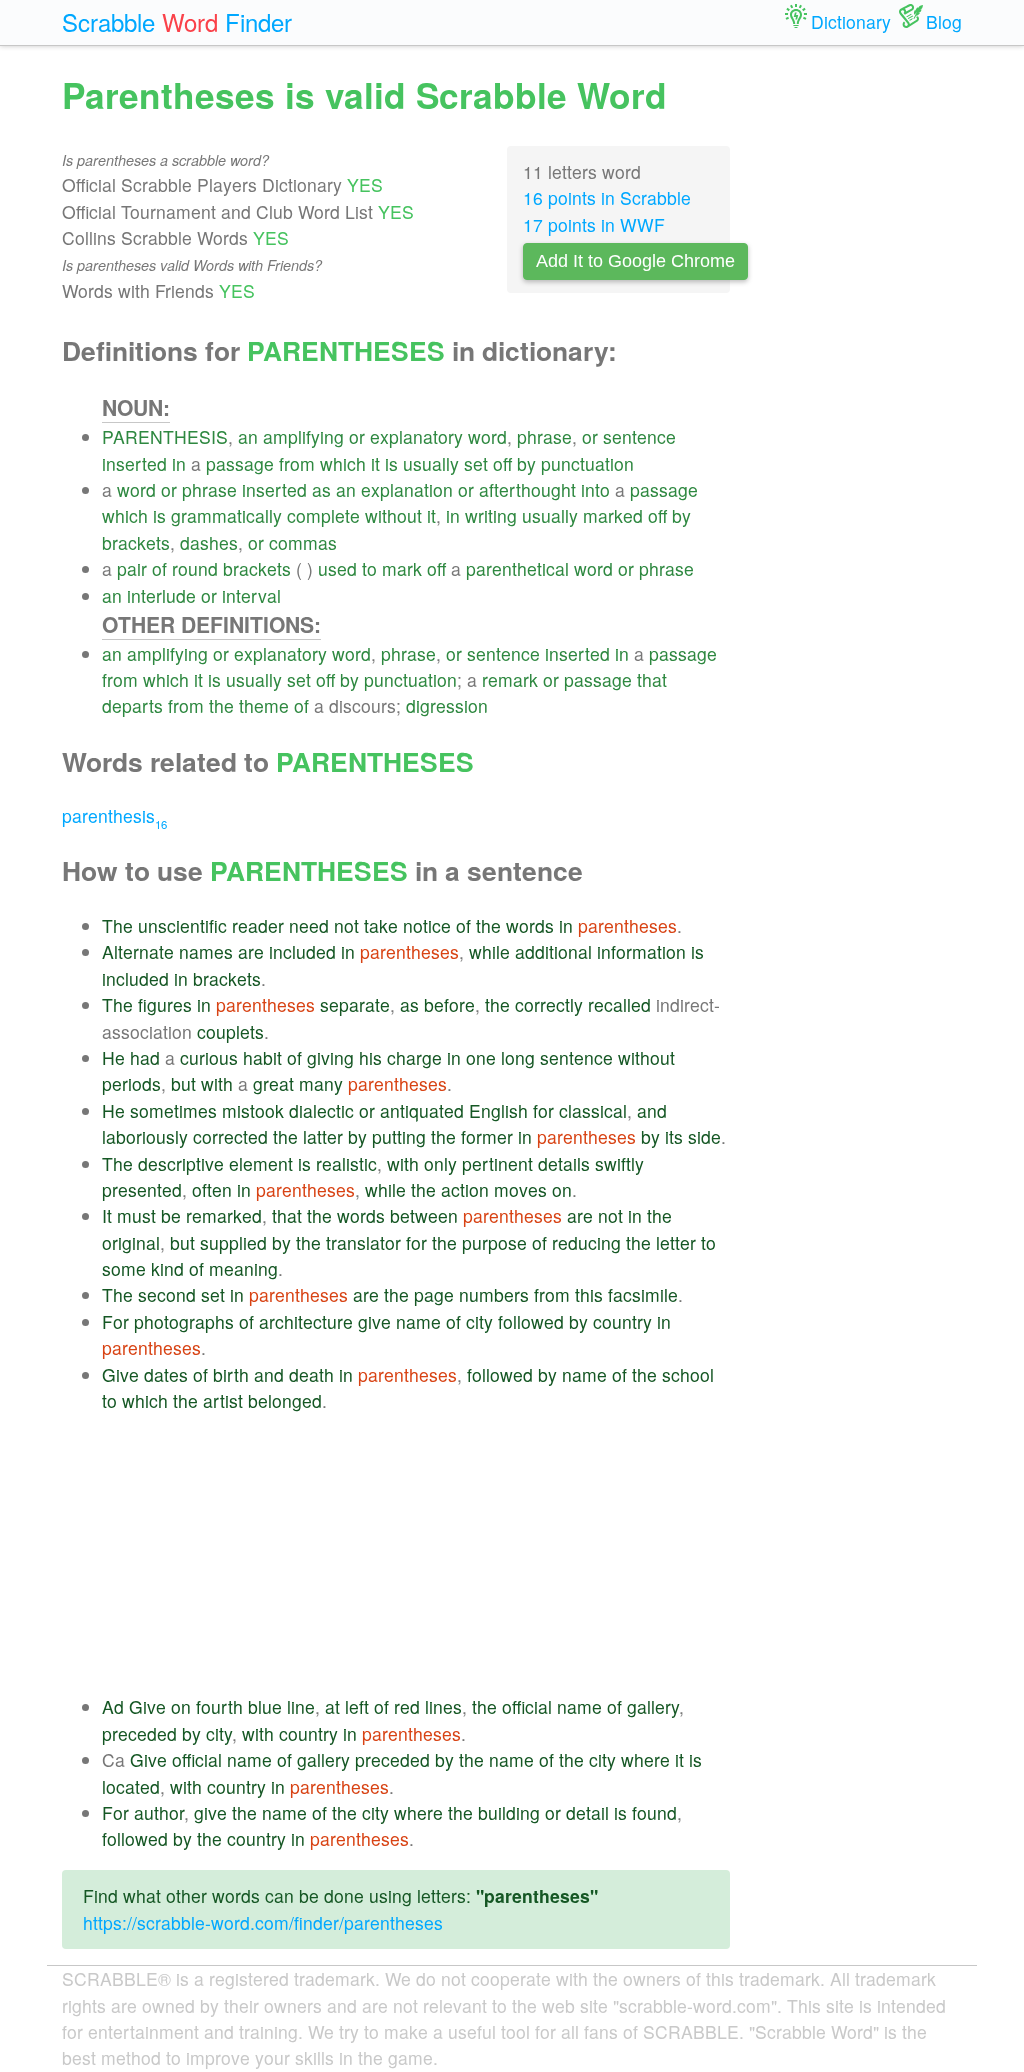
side (704, 1136)
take (381, 925)
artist (223, 1400)
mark (402, 568)
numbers (494, 1294)
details (564, 1163)
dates (166, 1374)
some (124, 1268)
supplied (233, 1242)
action (465, 1189)
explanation (407, 489)
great (273, 1083)
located (131, 1786)
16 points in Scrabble (607, 197)
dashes (209, 542)
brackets (136, 542)
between (424, 1215)
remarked (224, 1215)
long (518, 1057)
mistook (253, 1110)
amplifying (303, 436)
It (107, 1215)
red (407, 1706)
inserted (134, 463)
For (115, 1321)
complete (323, 515)
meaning (243, 1268)
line (301, 1706)
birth (231, 1374)
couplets (230, 1031)
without (393, 515)
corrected (230, 1136)
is (391, 463)
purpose (494, 1242)
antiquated (422, 1110)
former (487, 1136)
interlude (161, 595)
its (674, 1136)
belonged (285, 1400)
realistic (346, 1163)
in (179, 463)
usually (431, 463)
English (498, 1110)
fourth (219, 1706)
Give (120, 1374)
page (434, 1294)
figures (165, 1004)
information (641, 951)
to (369, 568)
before (449, 1004)
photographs (184, 1321)
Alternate (138, 951)
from (297, 463)
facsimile (643, 1294)
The (117, 925)
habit (262, 1057)
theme (264, 705)
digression (447, 705)
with (217, 1083)
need (309, 925)
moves (520, 1189)
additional (553, 951)
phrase (544, 436)
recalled (619, 1004)
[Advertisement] (416, 1554)
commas (303, 542)
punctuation (587, 463)
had (145, 1057)
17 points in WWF (594, 224)
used (337, 568)
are (251, 951)
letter (676, 1242)
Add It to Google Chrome (635, 261)
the (221, 705)
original (131, 1242)
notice (427, 925)
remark (510, 679)
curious (209, 1057)
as (321, 489)
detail (587, 1812)
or (357, 436)
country (622, 1321)
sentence (639, 436)
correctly (549, 1004)
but (183, 1083)
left (357, 1706)
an (248, 436)
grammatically (226, 515)
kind (167, 1268)
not (346, 925)
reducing (586, 1242)
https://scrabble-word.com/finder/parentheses (263, 1922)
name (418, 1321)
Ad (113, 1706)
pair (132, 568)
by (526, 463)
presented (142, 1189)
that (652, 679)
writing (491, 515)
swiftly (619, 1163)
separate (355, 1004)
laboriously (145, 1136)
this (589, 1294)
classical (593, 1110)
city (479, 1321)
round (195, 568)
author (159, 1812)
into (595, 489)
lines (443, 1706)
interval (251, 595)
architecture (306, 1321)
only (440, 1163)
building (509, 1812)
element (261, 1163)
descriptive (181, 1163)
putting (399, 1136)
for (543, 1110)
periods (131, 1083)
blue (265, 1706)
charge (414, 1057)
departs (132, 705)
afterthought (527, 489)
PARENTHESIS (165, 436)
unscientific (182, 925)
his (370, 1057)
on (562, 1189)
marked (613, 515)
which (343, 463)
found (654, 1812)
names (206, 951)
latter (323, 1136)
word (487, 436)
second (167, 1294)
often (212, 1189)
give (374, 1321)
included (302, 951)
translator (363, 1242)
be (171, 1215)
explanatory (416, 436)
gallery (653, 1706)
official (527, 1706)
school (688, 1374)
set (476, 463)
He (113, 1057)
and (652, 1110)
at (332, 1706)
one (481, 1057)
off (502, 463)
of (159, 568)
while (489, 951)
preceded (139, 1733)
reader (258, 925)
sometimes (173, 1110)
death (311, 1374)
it (375, 463)
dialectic (321, 1110)
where (645, 1759)
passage (240, 463)
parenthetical (517, 568)
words (530, 925)
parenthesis (114, 815)
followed (531, 1321)
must (136, 1215)
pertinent (497, 1163)
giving (330, 1057)
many (321, 1083)
